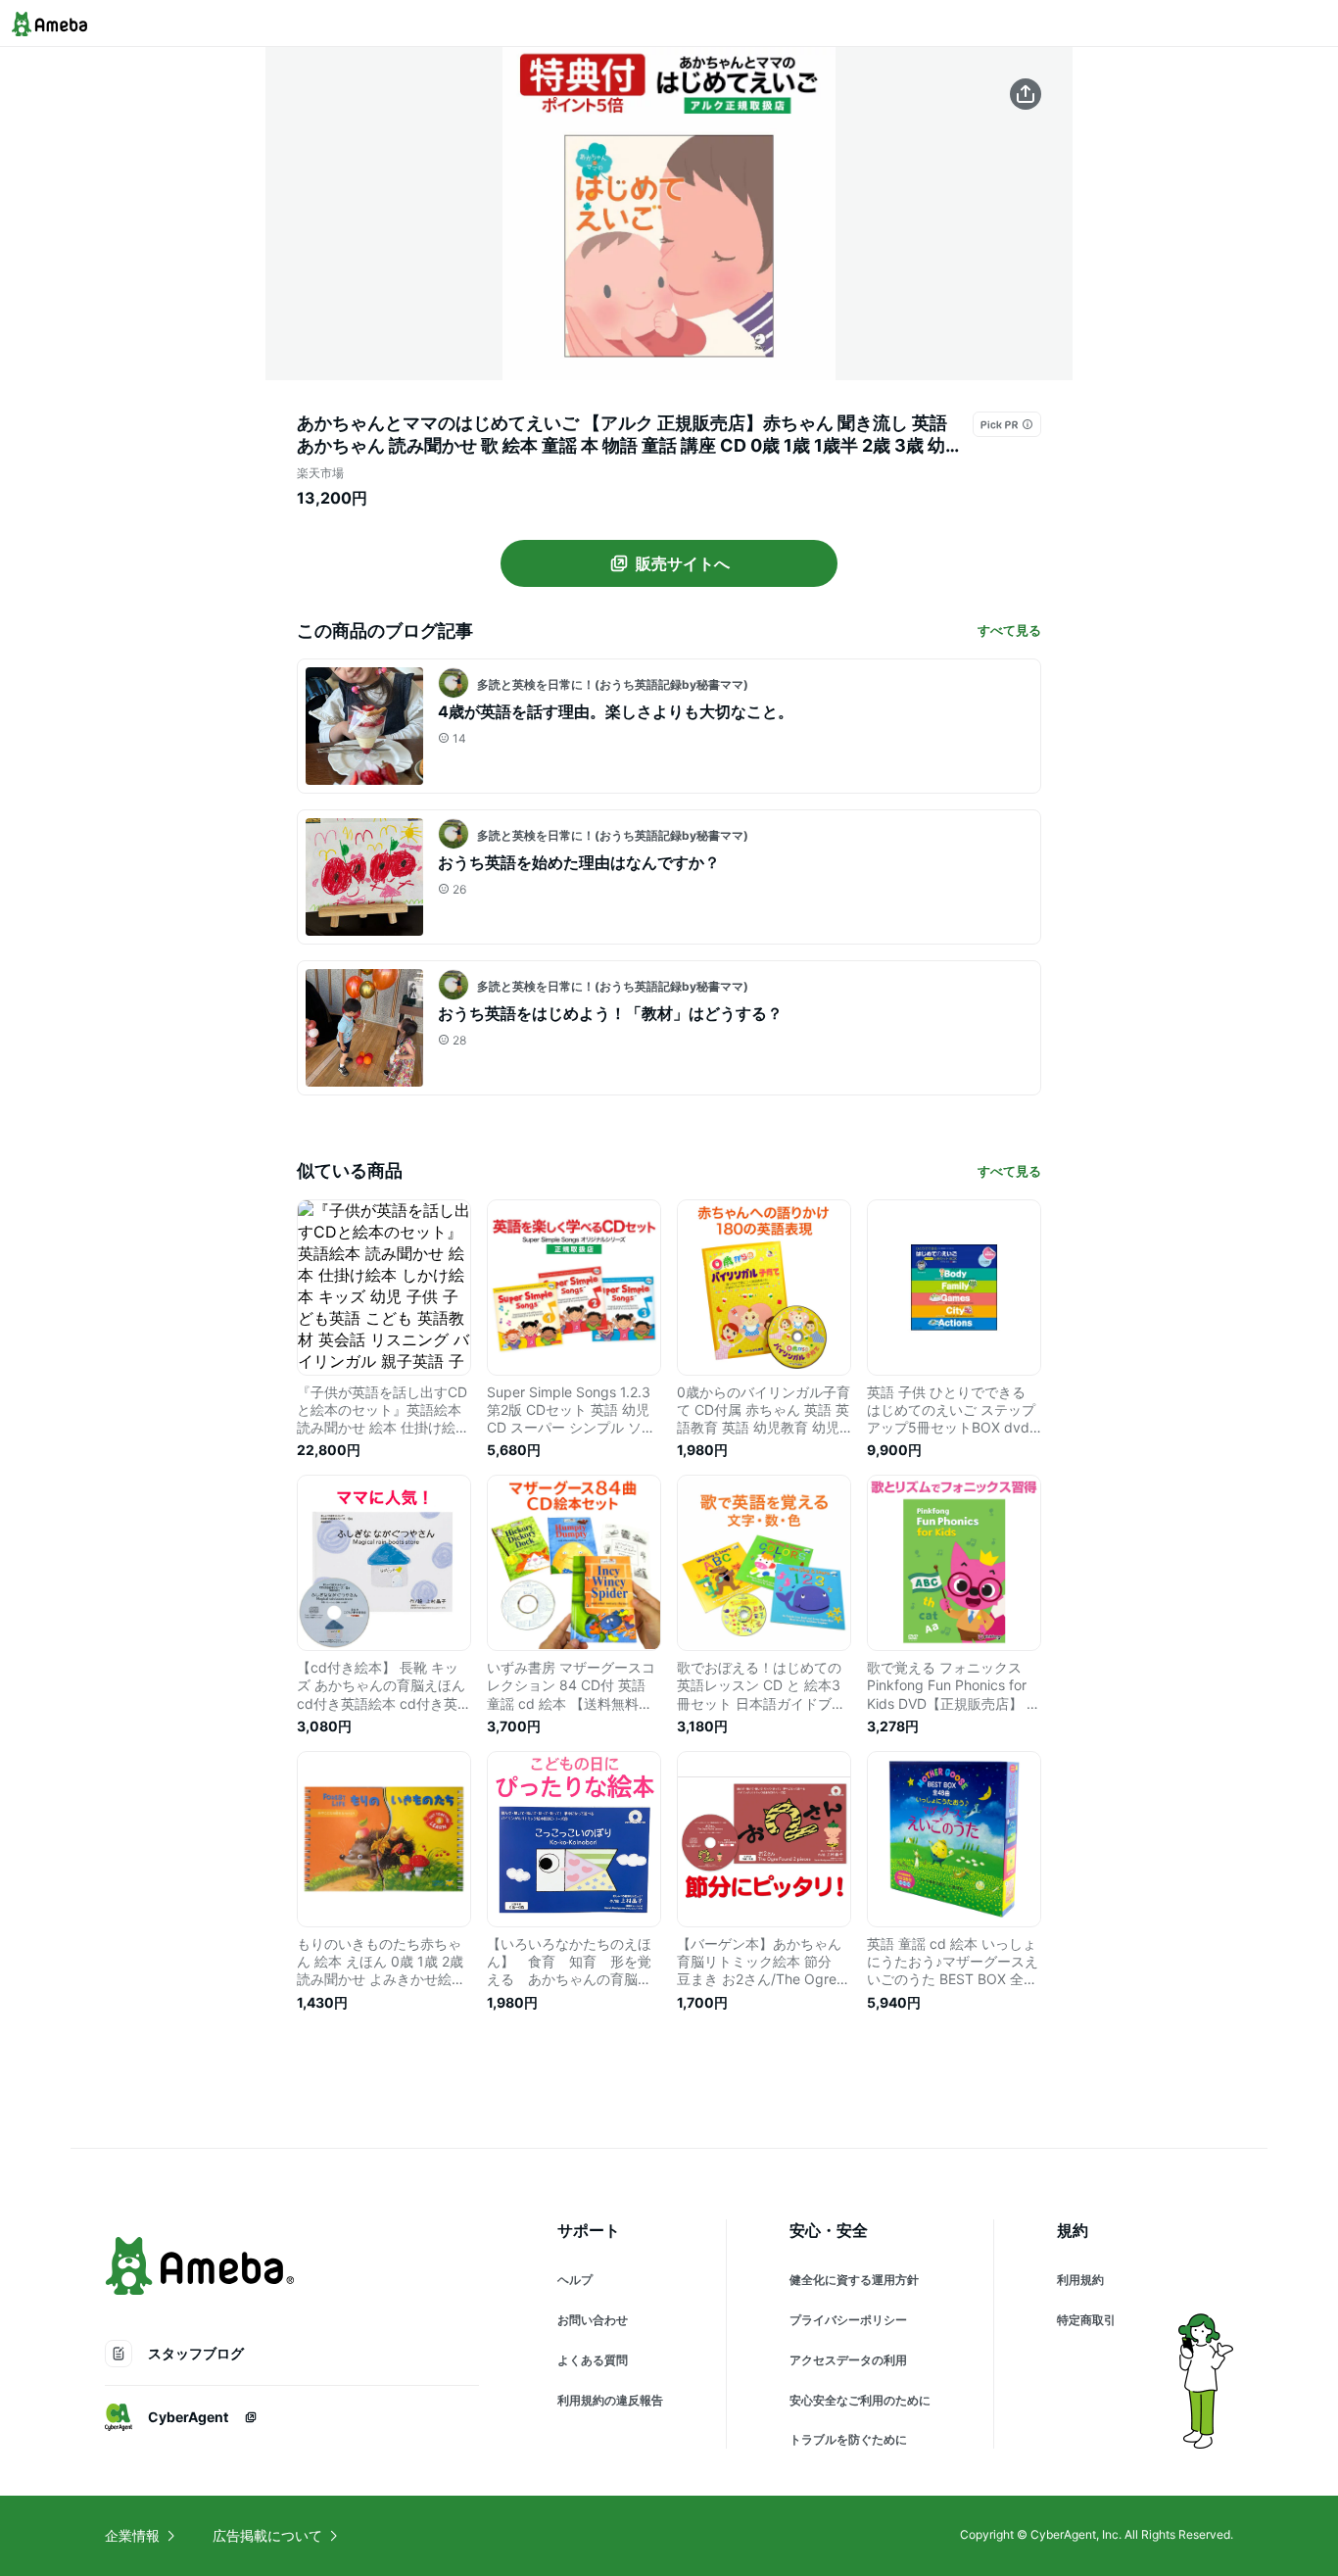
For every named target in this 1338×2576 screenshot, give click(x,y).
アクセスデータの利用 (848, 2360)
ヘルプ (575, 2280)
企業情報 (132, 2535)
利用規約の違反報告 (610, 2400)
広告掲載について (267, 2535)
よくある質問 (593, 2360)
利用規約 (1080, 2280)
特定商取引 (1086, 2320)
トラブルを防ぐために (848, 2439)
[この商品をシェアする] (1026, 94)
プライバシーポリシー (848, 2320)
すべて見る (1009, 630)
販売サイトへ (683, 563)
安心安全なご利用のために (860, 2400)
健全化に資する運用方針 (854, 2280)
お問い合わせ (593, 2320)
